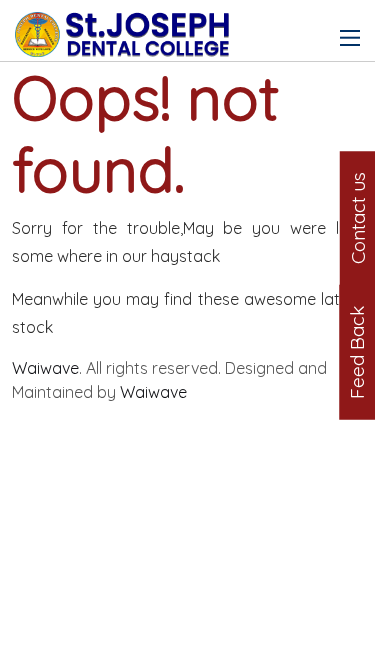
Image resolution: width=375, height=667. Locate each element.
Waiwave (45, 368)
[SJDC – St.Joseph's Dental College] (125, 24)
